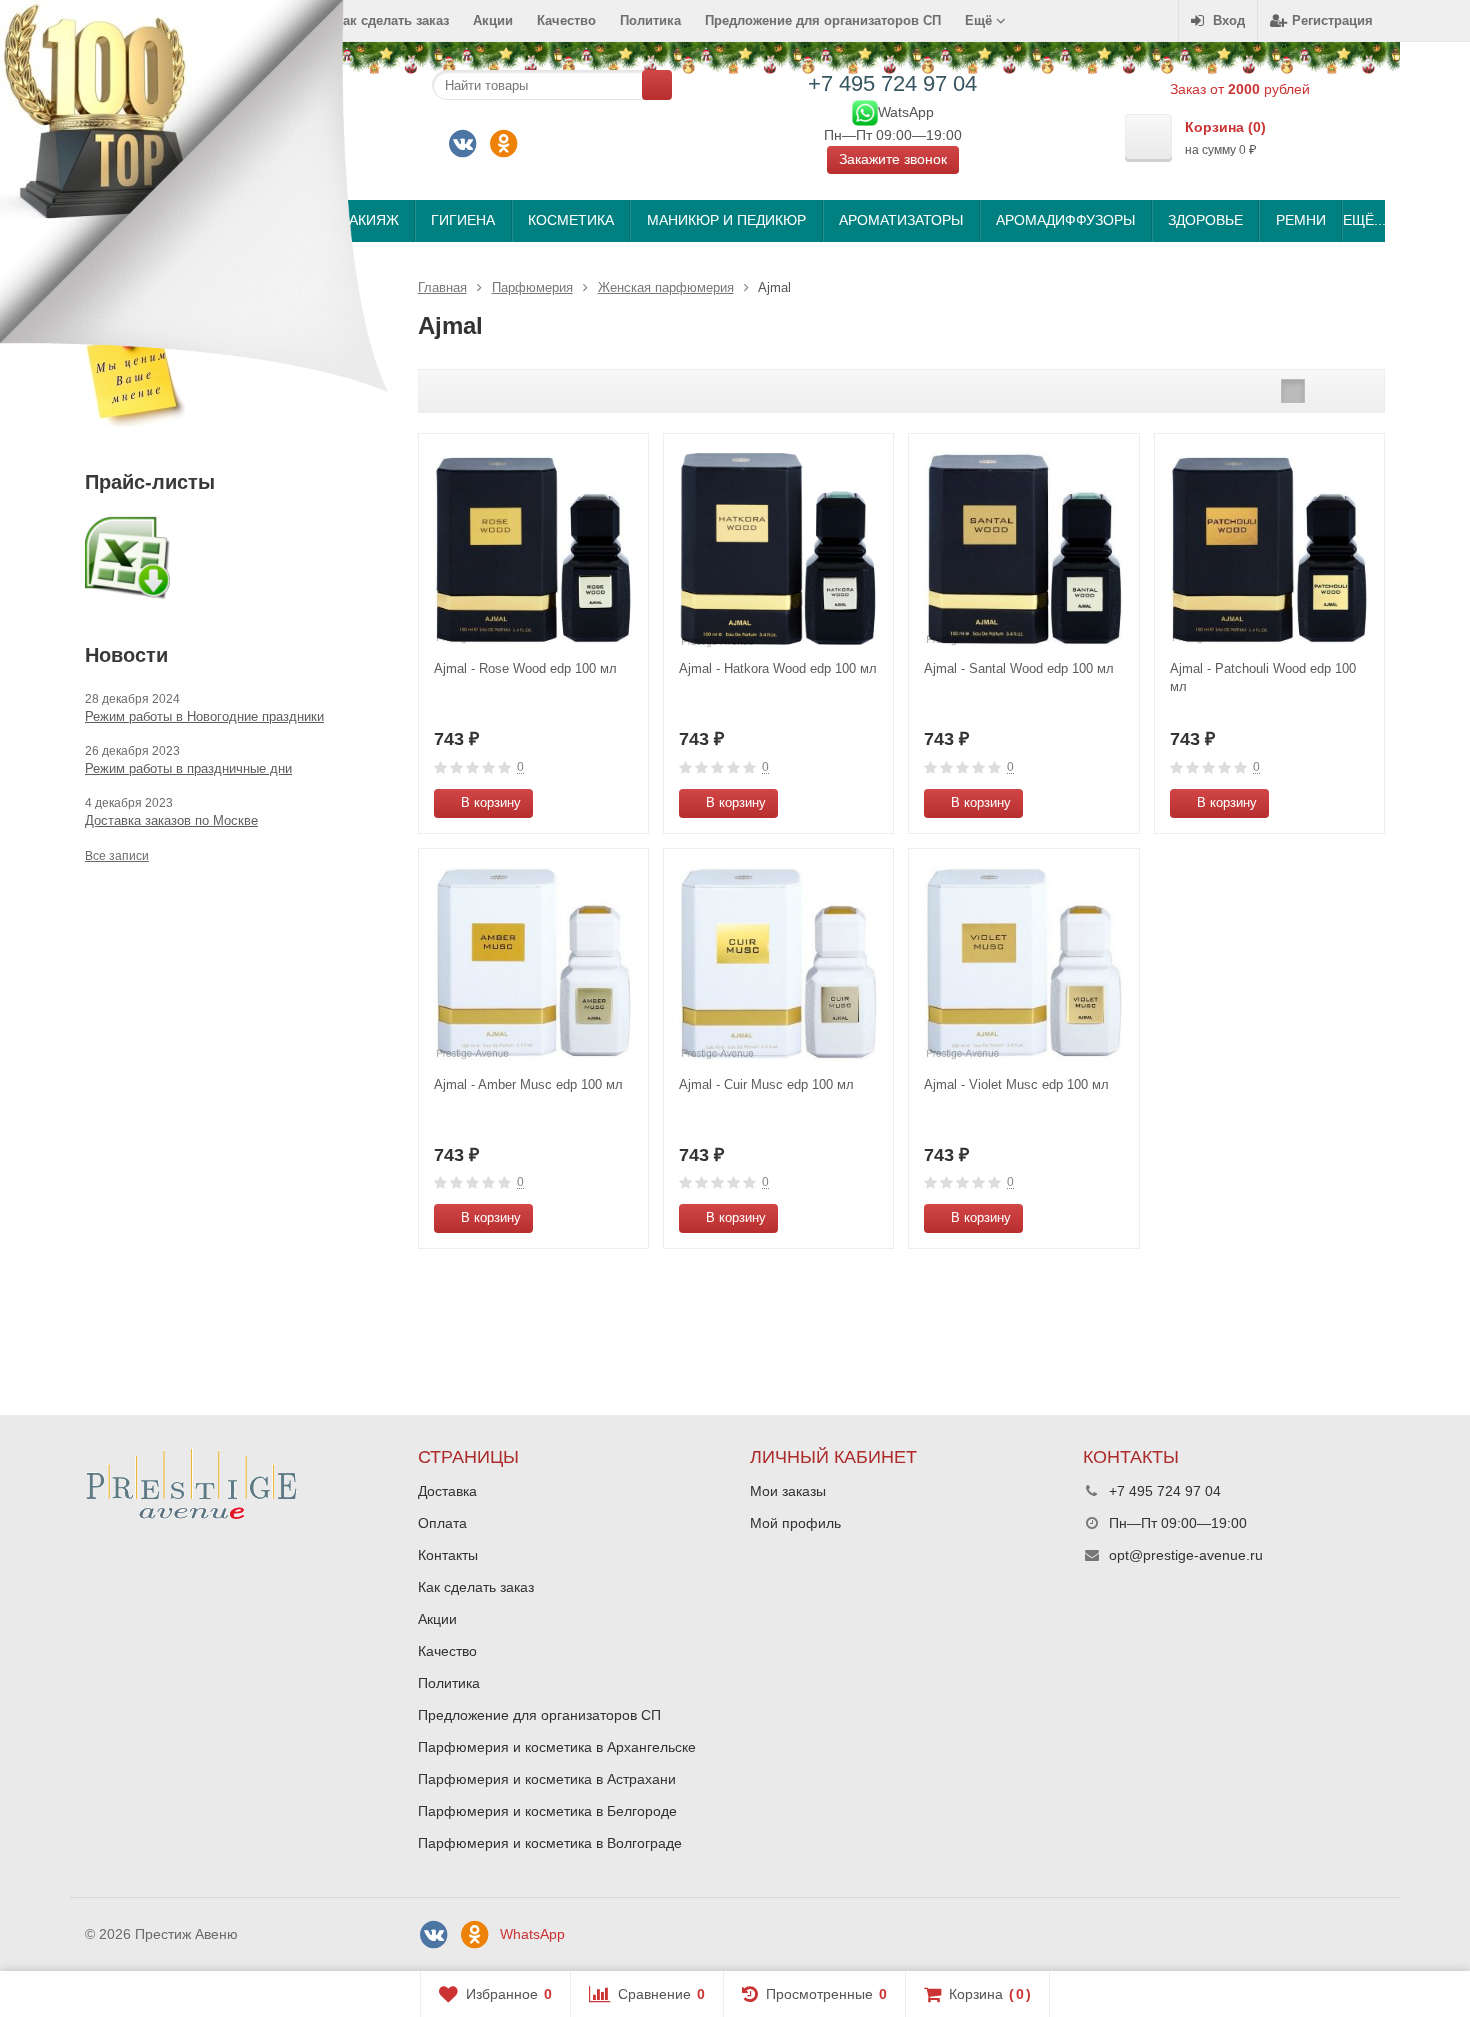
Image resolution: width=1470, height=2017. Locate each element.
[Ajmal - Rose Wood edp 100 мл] (533, 548)
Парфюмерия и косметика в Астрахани (547, 1779)
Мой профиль (795, 1523)
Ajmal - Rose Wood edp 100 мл (525, 668)
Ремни (1301, 220)
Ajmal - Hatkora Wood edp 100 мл (778, 668)
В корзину (491, 802)
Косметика (571, 220)
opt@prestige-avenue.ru (1186, 1555)
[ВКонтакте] (463, 144)
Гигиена (463, 220)
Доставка (447, 1491)
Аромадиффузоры (1065, 220)
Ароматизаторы (901, 220)
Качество (566, 20)
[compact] (1355, 391)
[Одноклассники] (504, 144)
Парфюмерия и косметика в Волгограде (550, 1843)
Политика (650, 20)
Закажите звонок (893, 159)
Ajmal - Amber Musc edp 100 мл (528, 1084)
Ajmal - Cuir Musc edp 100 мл (766, 1084)
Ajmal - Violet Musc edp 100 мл (1016, 1084)
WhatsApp (532, 1934)
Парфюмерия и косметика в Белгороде (547, 1811)
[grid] (1293, 391)
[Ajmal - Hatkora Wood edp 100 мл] (778, 548)
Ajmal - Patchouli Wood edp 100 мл (1263, 677)
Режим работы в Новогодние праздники (204, 716)
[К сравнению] (596, 803)
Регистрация (1332, 20)
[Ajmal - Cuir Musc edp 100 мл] (778, 963)
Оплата (442, 1523)
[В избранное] (626, 803)
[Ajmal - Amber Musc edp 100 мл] (533, 963)
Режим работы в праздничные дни (188, 768)
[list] (1324, 391)
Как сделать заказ (476, 1587)
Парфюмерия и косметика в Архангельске (557, 1747)
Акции (493, 20)
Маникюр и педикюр (726, 220)
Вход (1229, 20)
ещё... (1363, 220)
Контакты (448, 1555)
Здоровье (1205, 220)
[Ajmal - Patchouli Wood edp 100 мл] (1269, 548)
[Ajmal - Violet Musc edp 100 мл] (1023, 963)
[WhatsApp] (865, 111)
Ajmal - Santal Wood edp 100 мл (1019, 668)
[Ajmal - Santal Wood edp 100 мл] (1023, 548)
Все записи (117, 856)
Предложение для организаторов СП (823, 20)
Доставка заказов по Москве (171, 820)
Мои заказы (788, 1491)
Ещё (980, 20)
